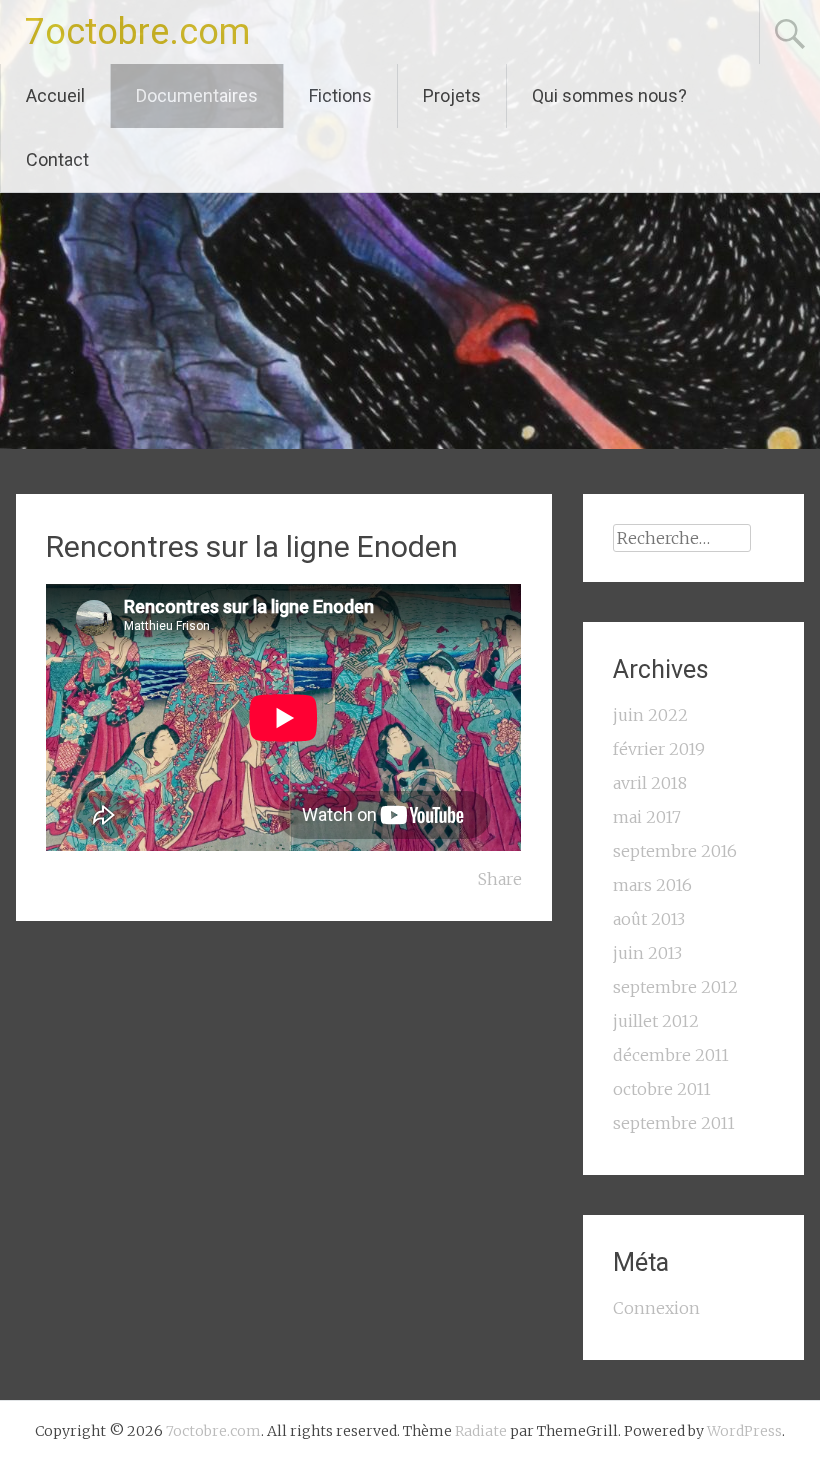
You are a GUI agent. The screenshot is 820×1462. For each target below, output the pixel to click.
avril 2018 (650, 783)
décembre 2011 (671, 1055)
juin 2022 (650, 715)
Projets (452, 95)
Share (500, 879)
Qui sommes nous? (609, 95)
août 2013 (649, 919)
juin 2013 (647, 953)
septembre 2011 (674, 1123)
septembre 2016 (675, 851)
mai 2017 (647, 817)
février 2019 (659, 749)
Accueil (55, 95)
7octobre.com (137, 32)
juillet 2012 (656, 1021)
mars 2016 (652, 885)
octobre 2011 (662, 1089)
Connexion (656, 1308)
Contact (57, 159)
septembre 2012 (675, 987)
